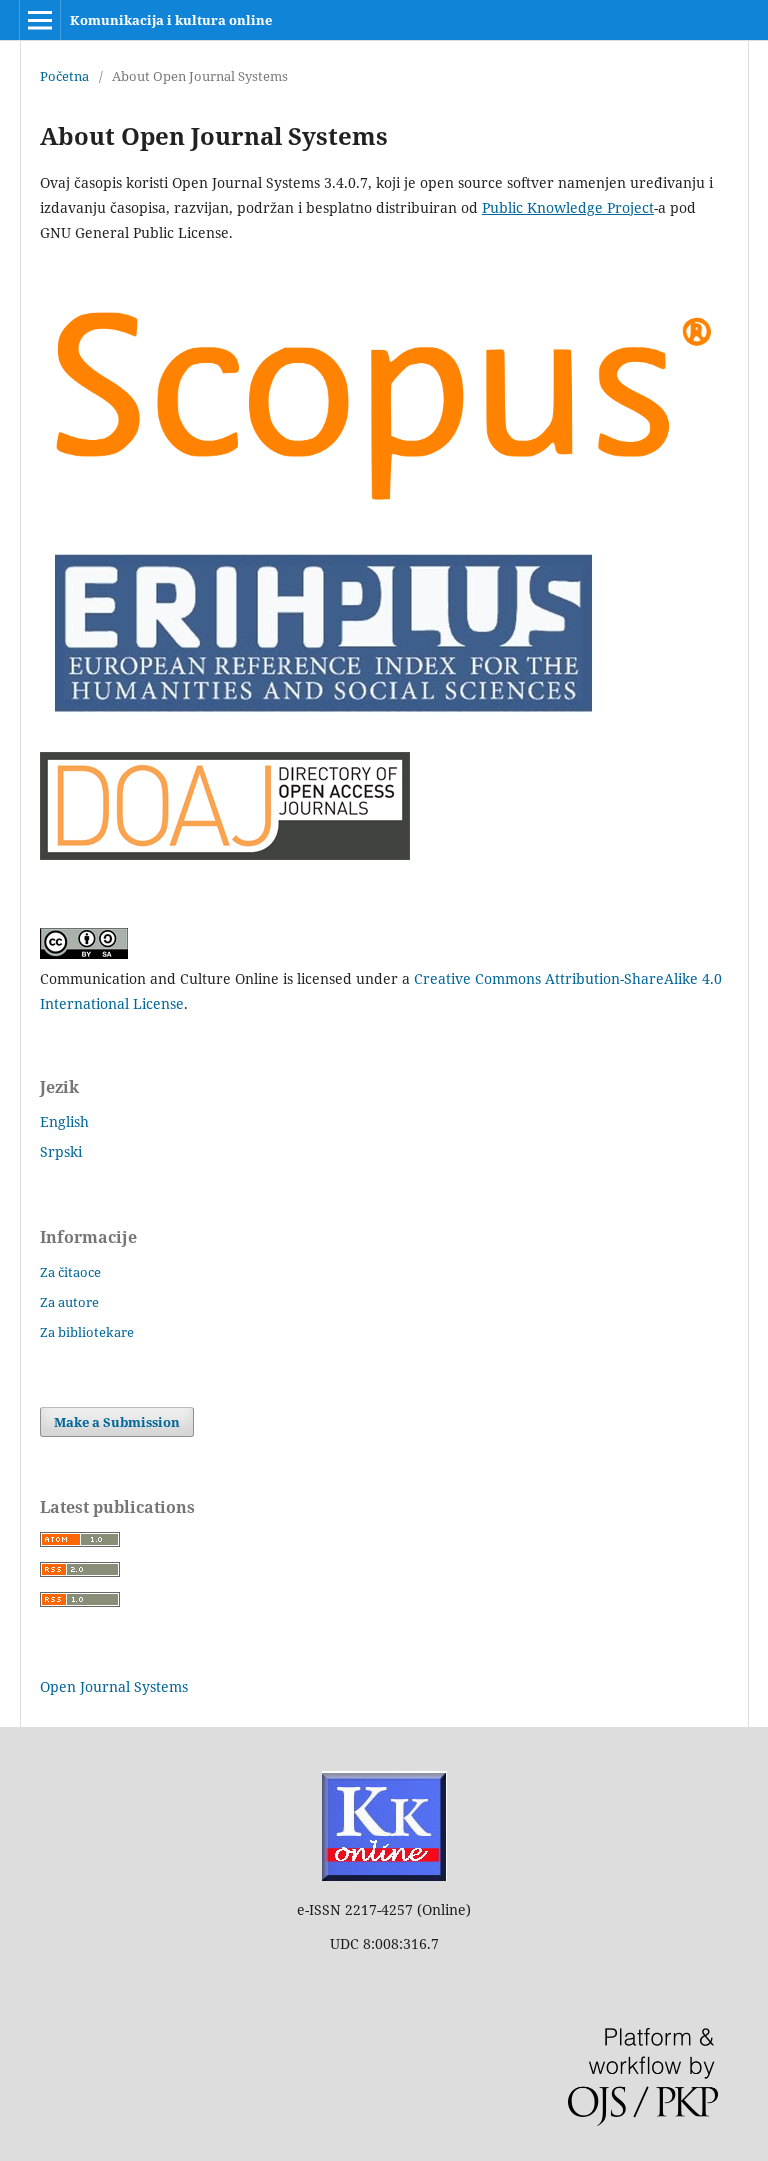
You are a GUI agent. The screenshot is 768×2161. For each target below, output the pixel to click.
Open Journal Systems (114, 1686)
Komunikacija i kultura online (171, 20)
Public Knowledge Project (568, 207)
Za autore (69, 1302)
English (64, 1121)
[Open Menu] (40, 20)
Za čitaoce (70, 1272)
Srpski (61, 1151)
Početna (64, 76)
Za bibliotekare (87, 1332)
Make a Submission (117, 1422)
